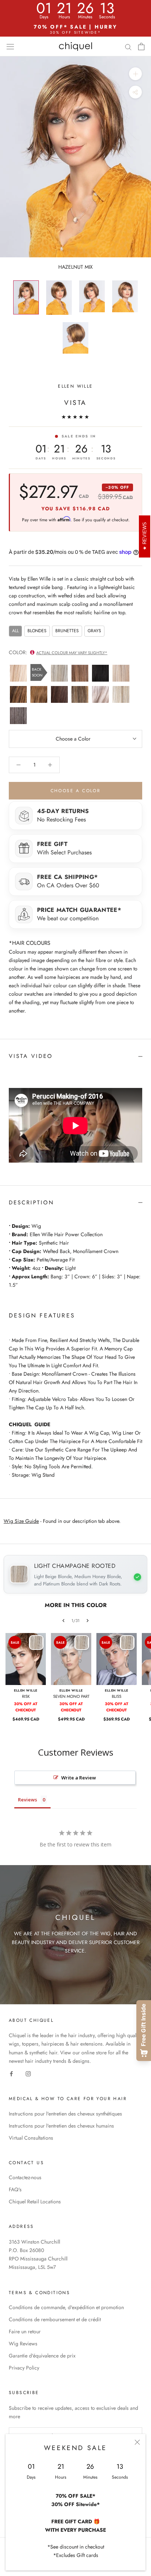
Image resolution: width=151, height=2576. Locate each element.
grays (94, 631)
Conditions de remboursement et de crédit (55, 2319)
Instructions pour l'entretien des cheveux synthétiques (65, 2114)
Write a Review (79, 1778)
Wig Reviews (23, 2344)
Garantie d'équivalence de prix (42, 2356)
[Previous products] (63, 1621)
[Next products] (88, 1621)
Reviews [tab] (27, 1800)
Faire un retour (25, 2331)
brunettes (67, 631)
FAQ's (15, 2189)
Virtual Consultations (31, 2138)
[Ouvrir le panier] (141, 46)
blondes (37, 631)
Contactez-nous (25, 2177)
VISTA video (31, 1056)
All (15, 631)
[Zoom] (135, 74)
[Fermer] (137, 2442)
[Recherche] (128, 46)
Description (32, 1203)
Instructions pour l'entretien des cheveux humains (61, 2126)
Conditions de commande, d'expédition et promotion (66, 2307)
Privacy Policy (24, 2368)
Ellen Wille (75, 386)
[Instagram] (28, 2074)
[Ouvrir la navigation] (10, 46)
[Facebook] (11, 2074)
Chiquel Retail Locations (35, 2202)
